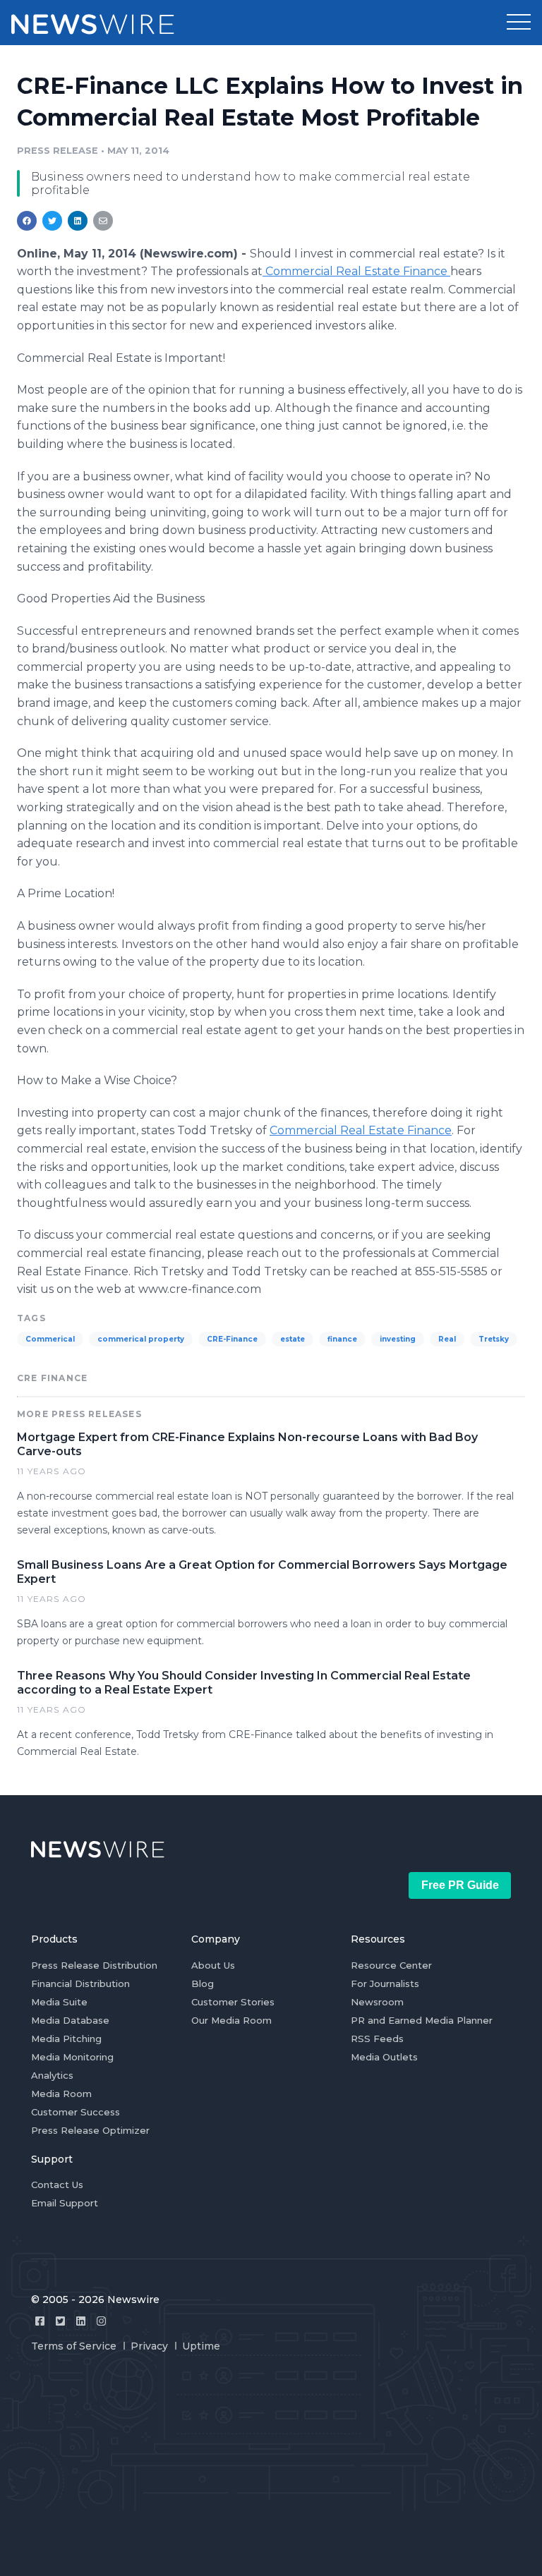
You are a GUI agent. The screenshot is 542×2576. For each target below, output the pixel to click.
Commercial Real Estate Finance (356, 271)
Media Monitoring (72, 2057)
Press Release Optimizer (90, 2130)
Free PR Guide (460, 1885)
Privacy (149, 2346)
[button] (519, 23)
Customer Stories (233, 2002)
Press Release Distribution (94, 1965)
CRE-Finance (232, 1339)
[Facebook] (40, 2321)
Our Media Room (231, 2020)
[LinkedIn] (81, 2321)
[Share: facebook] (27, 221)
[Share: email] (103, 221)
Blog (203, 1983)
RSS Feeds (377, 2039)
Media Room (61, 2094)
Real (447, 1339)
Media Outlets (384, 2057)
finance (342, 1339)
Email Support (65, 2203)
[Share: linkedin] (78, 221)
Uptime (201, 2346)
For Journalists (385, 1983)
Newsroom (377, 2002)
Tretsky (494, 1339)
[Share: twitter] (52, 221)
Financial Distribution (80, 1983)
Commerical (50, 1339)
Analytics (52, 2075)
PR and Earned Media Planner (422, 2020)
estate (293, 1339)
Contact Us (57, 2185)
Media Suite (59, 2002)
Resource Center (391, 1965)
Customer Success (76, 2112)
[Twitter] (60, 2321)
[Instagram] (101, 2321)
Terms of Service (74, 2346)
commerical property (141, 1339)
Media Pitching (66, 2039)
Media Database (70, 2020)
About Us (213, 1965)
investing (398, 1339)
